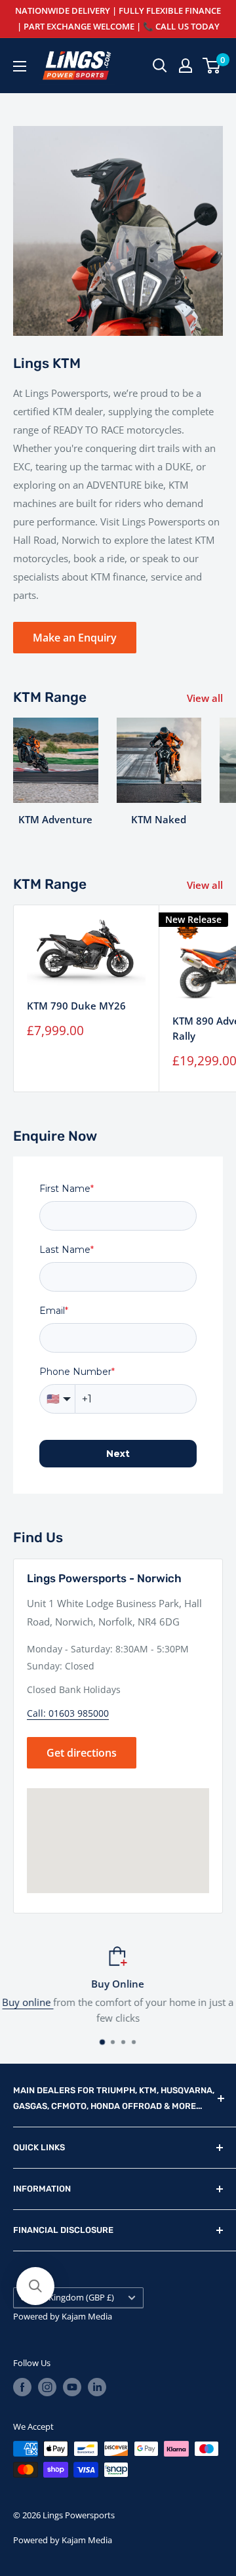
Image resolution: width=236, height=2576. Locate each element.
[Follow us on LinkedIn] (97, 2387)
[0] (212, 66)
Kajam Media (87, 2316)
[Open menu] (20, 66)
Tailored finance (60, 2002)
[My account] (186, 66)
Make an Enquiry (75, 638)
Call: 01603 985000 (68, 1713)
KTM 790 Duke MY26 (76, 1006)
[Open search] (160, 66)
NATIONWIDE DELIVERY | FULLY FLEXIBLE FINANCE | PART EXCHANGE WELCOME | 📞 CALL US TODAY (118, 18)
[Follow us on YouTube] (72, 2387)
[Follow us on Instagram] (47, 2387)
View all (205, 698)
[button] (35, 2286)
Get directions (82, 1753)
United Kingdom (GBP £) (67, 2297)
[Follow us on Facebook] (22, 2387)
